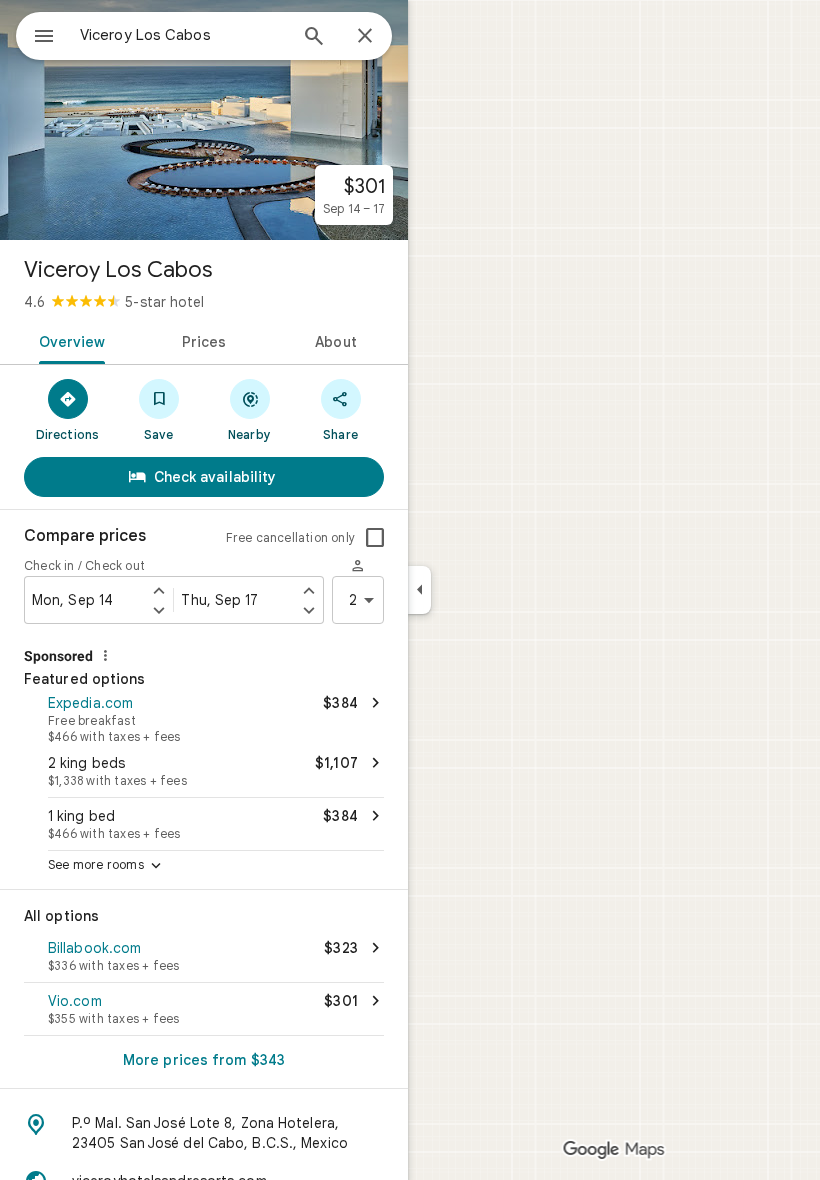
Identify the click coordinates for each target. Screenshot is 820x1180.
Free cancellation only (290, 537)
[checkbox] (375, 538)
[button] (204, 717)
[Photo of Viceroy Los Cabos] (204, 120)
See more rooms (106, 866)
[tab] (68, 340)
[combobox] (183, 35)
